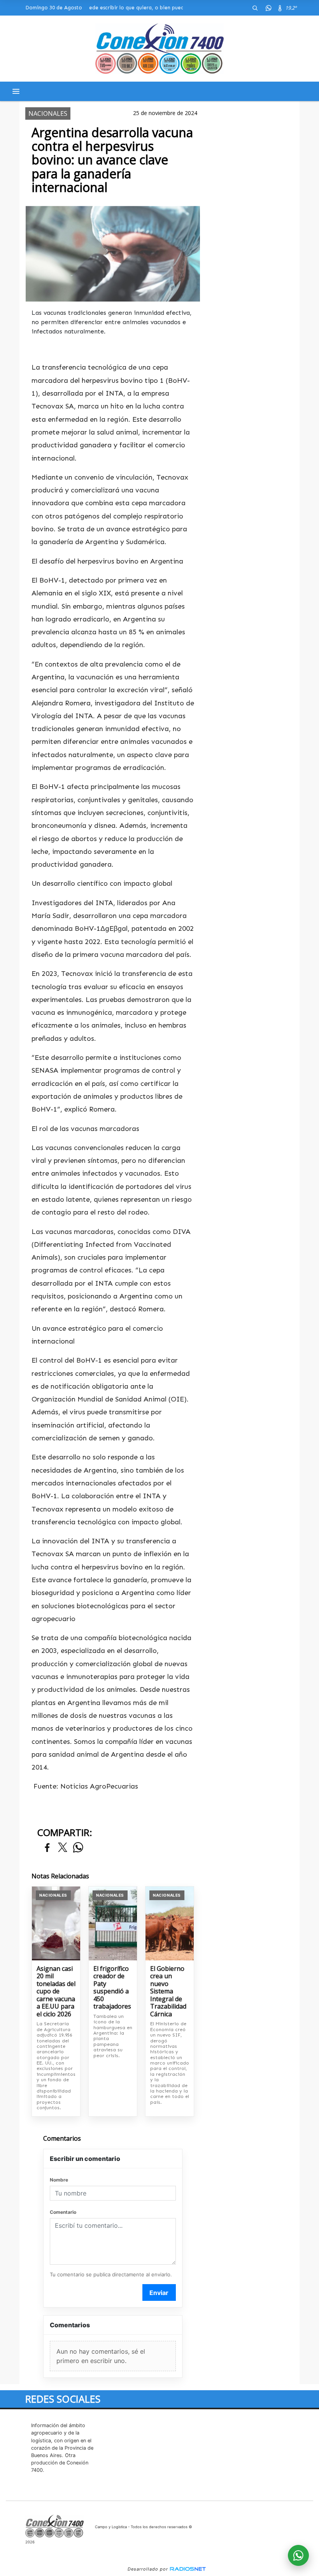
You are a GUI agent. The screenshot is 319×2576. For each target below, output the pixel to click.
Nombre (59, 2180)
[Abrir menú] (16, 91)
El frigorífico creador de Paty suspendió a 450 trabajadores (112, 1988)
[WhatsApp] (268, 8)
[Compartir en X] (63, 1848)
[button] (255, 8)
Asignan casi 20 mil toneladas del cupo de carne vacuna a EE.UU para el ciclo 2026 (56, 1992)
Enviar (159, 2293)
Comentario (63, 2212)
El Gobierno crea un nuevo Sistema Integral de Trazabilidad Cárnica (168, 1992)
